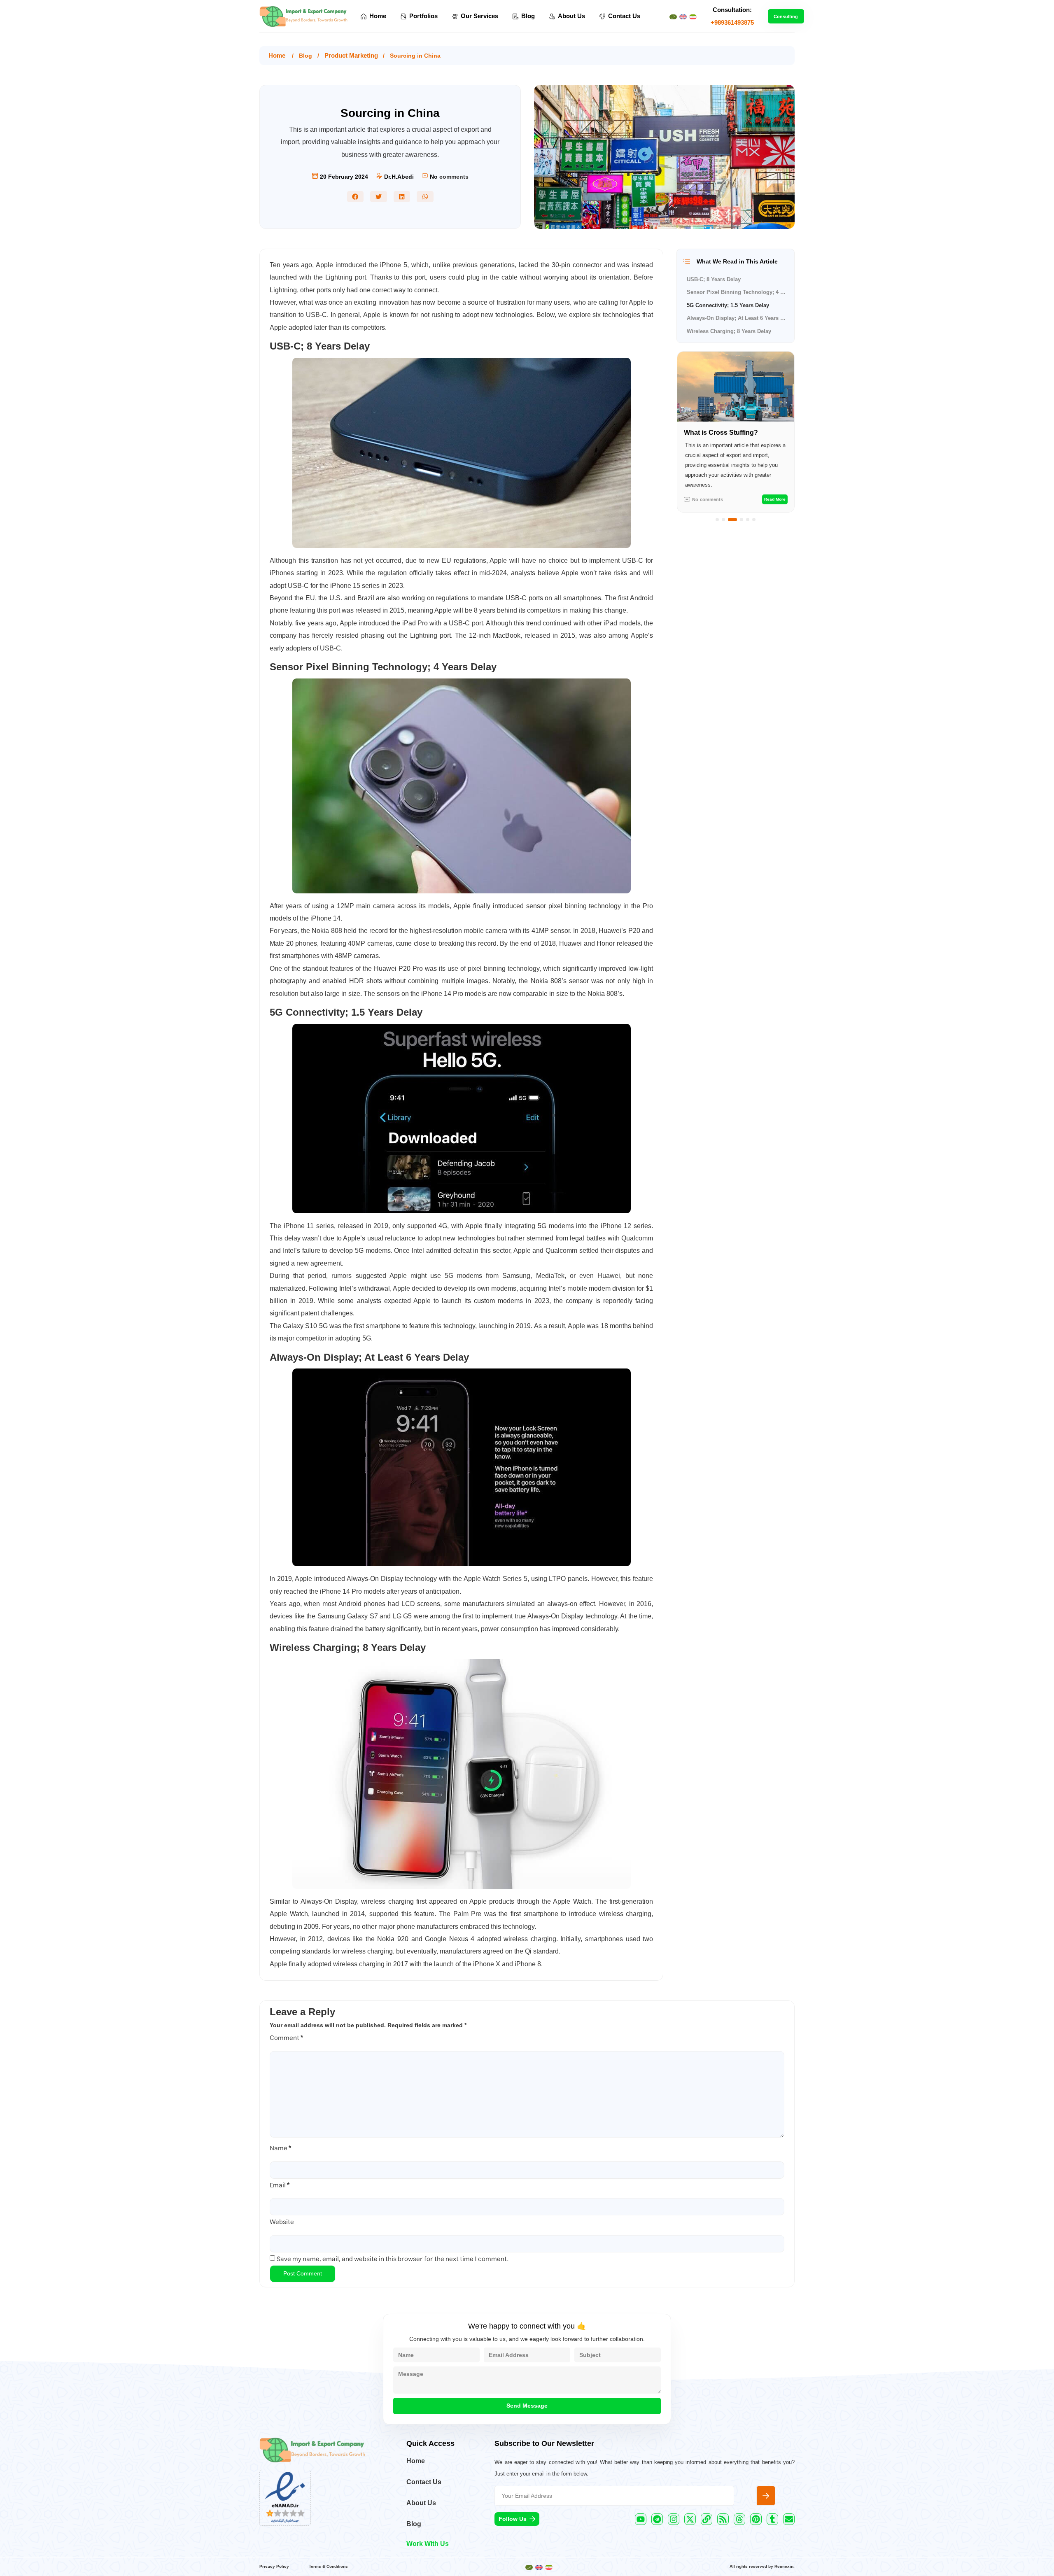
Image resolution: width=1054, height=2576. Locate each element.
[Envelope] (789, 2519)
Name (280, 2148)
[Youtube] (641, 2519)
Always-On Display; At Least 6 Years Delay (737, 318)
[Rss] (723, 2519)
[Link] (707, 2519)
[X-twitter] (690, 2519)
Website (282, 2222)
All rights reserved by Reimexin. (762, 2566)
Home (277, 55)
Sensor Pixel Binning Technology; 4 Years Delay (737, 292)
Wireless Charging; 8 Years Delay (729, 331)
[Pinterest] (756, 2519)
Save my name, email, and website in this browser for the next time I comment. (393, 2259)
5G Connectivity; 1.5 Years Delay (728, 305)
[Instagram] (674, 2519)
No (434, 177)
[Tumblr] (772, 2519)
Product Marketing (351, 55)
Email (280, 2185)
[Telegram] (657, 2519)
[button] (356, 197)
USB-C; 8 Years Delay (714, 279)
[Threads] (739, 2519)
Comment (286, 2038)
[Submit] (766, 2496)
